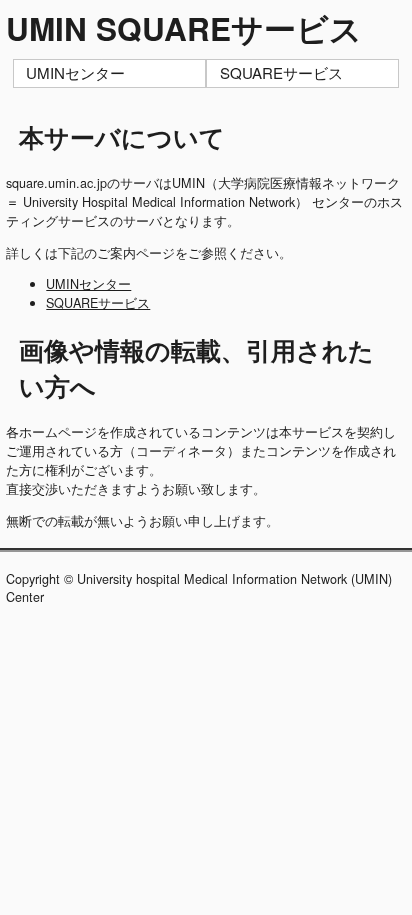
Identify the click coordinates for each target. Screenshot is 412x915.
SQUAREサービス (281, 72)
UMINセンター (75, 72)
